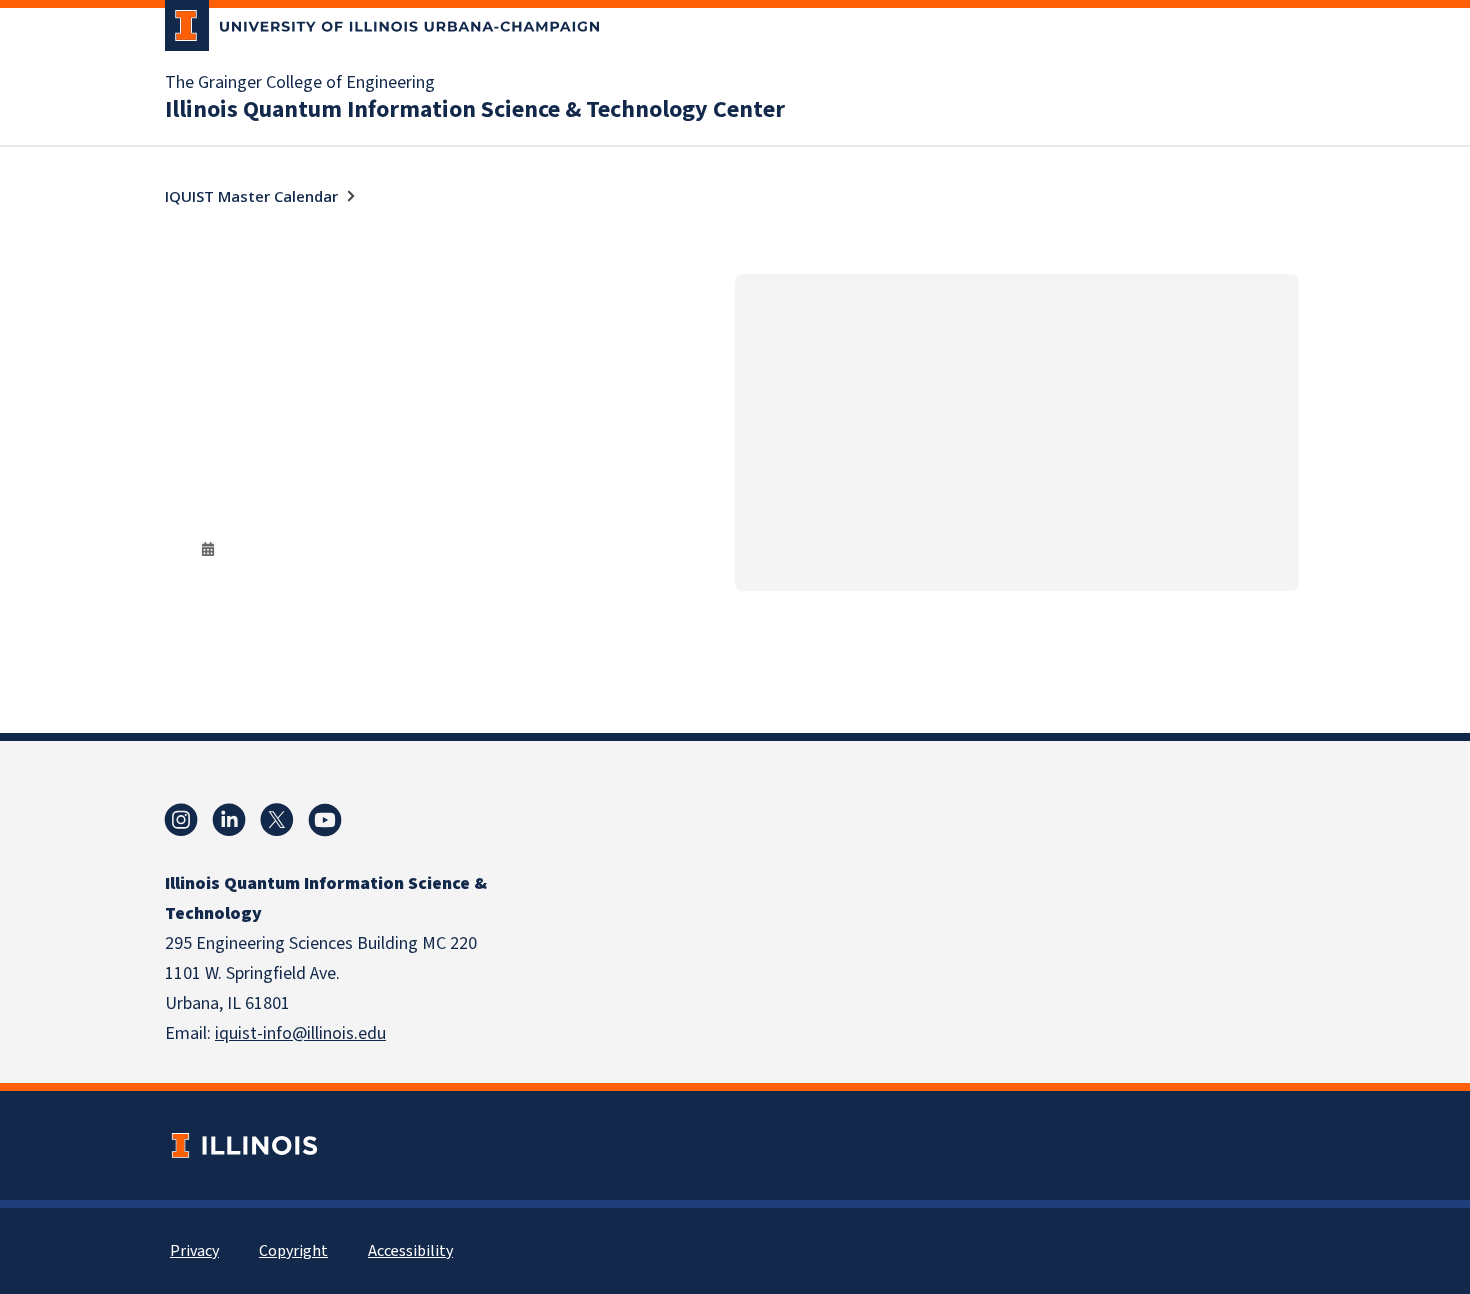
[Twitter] (277, 820)
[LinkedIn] (229, 820)
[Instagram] (181, 820)
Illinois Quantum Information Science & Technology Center (475, 110)
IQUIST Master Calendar (251, 196)
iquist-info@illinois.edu (300, 1033)
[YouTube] (325, 820)
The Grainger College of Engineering (300, 83)
